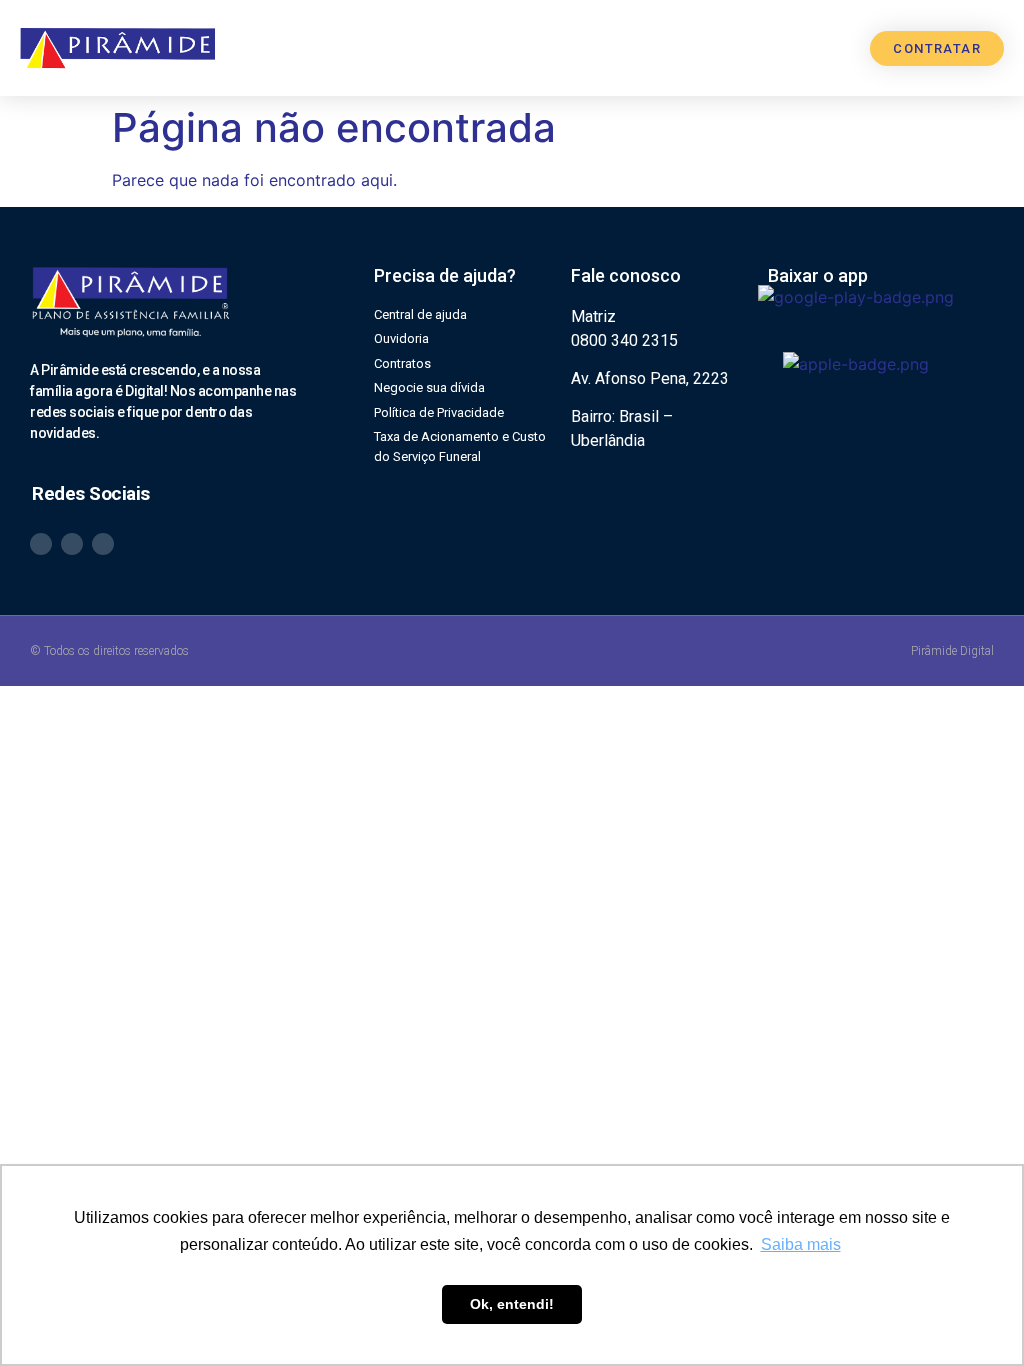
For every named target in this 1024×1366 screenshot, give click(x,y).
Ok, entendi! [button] (512, 1304)
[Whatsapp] (41, 544)
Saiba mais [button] (801, 1244)
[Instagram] (72, 544)
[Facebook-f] (103, 544)
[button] (788, 48)
